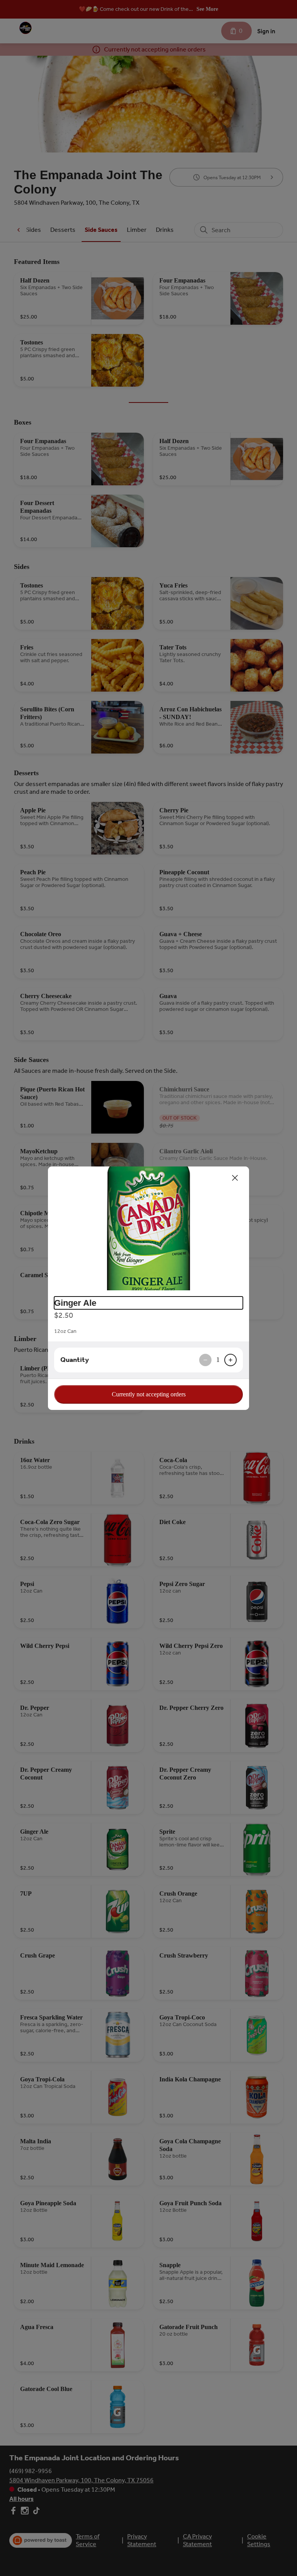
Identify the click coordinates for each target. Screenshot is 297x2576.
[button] (148, 1228)
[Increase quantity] (230, 1360)
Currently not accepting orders (149, 1394)
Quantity (75, 1360)
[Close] (235, 1178)
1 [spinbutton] (218, 1360)
